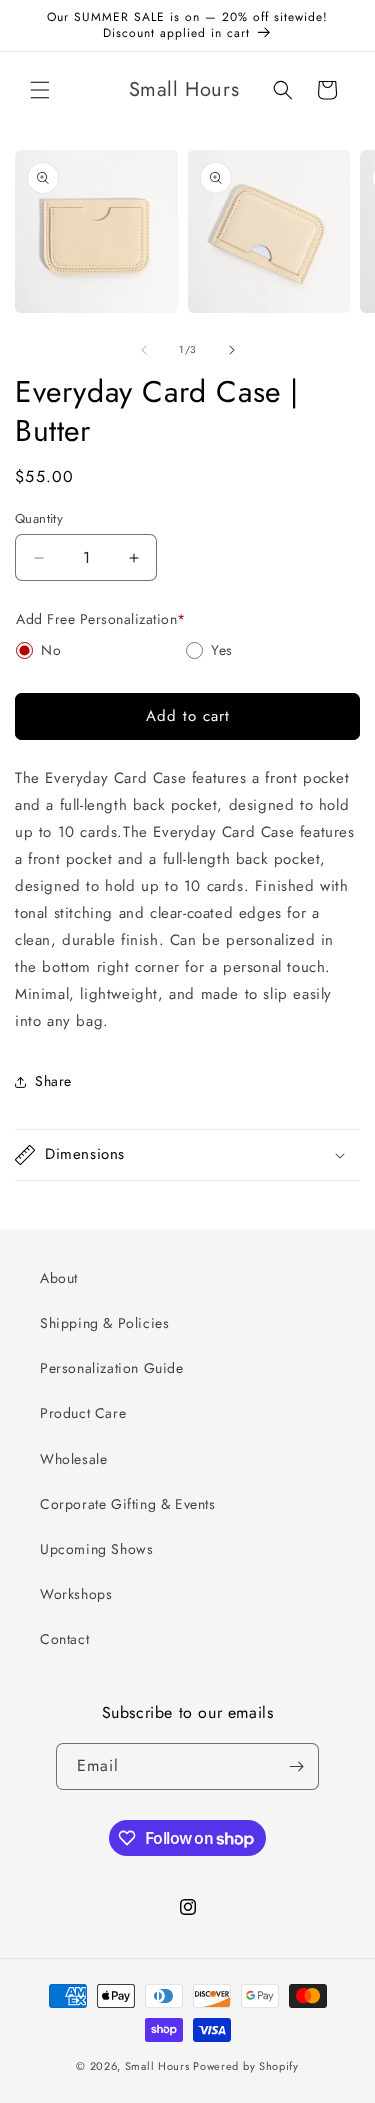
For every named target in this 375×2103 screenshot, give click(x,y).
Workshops (76, 1594)
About (59, 1278)
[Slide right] (232, 350)
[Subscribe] (296, 1766)
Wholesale (73, 1459)
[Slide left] (144, 350)
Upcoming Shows (96, 1549)
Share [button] (53, 1081)
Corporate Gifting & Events (128, 1504)
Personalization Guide (112, 1368)
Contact (64, 1639)
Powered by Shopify (246, 2066)
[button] (40, 90)
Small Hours (157, 2066)
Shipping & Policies (104, 1323)
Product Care (83, 1413)
